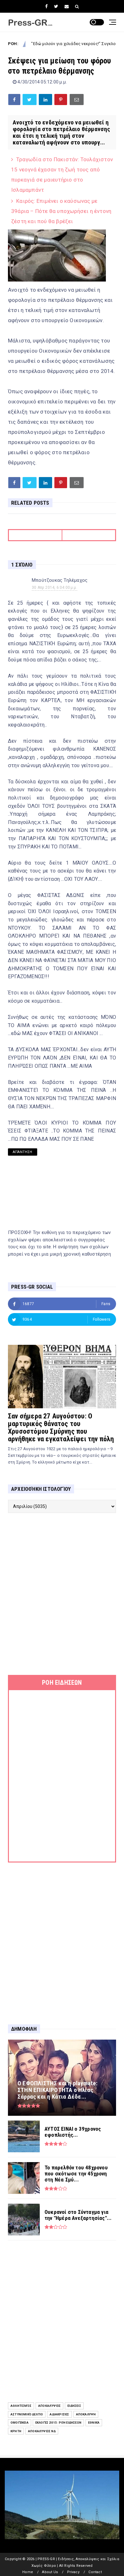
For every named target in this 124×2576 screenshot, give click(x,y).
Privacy (73, 2572)
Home (28, 2572)
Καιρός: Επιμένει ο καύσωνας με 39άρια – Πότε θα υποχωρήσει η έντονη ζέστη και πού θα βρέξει (61, 211)
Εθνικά (94, 2423)
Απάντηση (23, 1152)
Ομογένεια (20, 2423)
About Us (50, 2572)
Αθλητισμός (21, 2406)
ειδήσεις (74, 2406)
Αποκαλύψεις (49, 2406)
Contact (95, 2572)
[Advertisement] (62, 1594)
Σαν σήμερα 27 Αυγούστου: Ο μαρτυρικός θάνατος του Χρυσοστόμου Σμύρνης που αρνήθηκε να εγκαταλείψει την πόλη (61, 1427)
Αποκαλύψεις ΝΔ (42, 2431)
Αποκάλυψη (86, 2414)
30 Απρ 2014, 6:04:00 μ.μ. (55, 588)
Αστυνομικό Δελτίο (27, 2414)
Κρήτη (16, 2431)
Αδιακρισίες (59, 2414)
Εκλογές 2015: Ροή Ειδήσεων (58, 2423)
